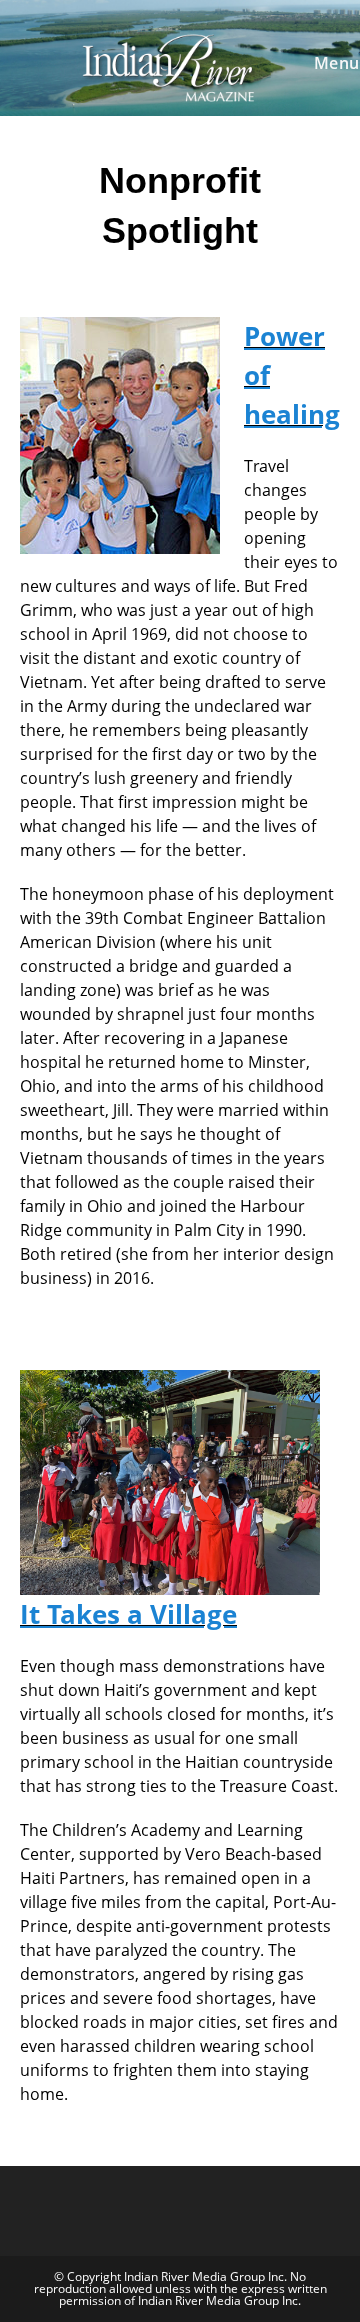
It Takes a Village (128, 1614)
